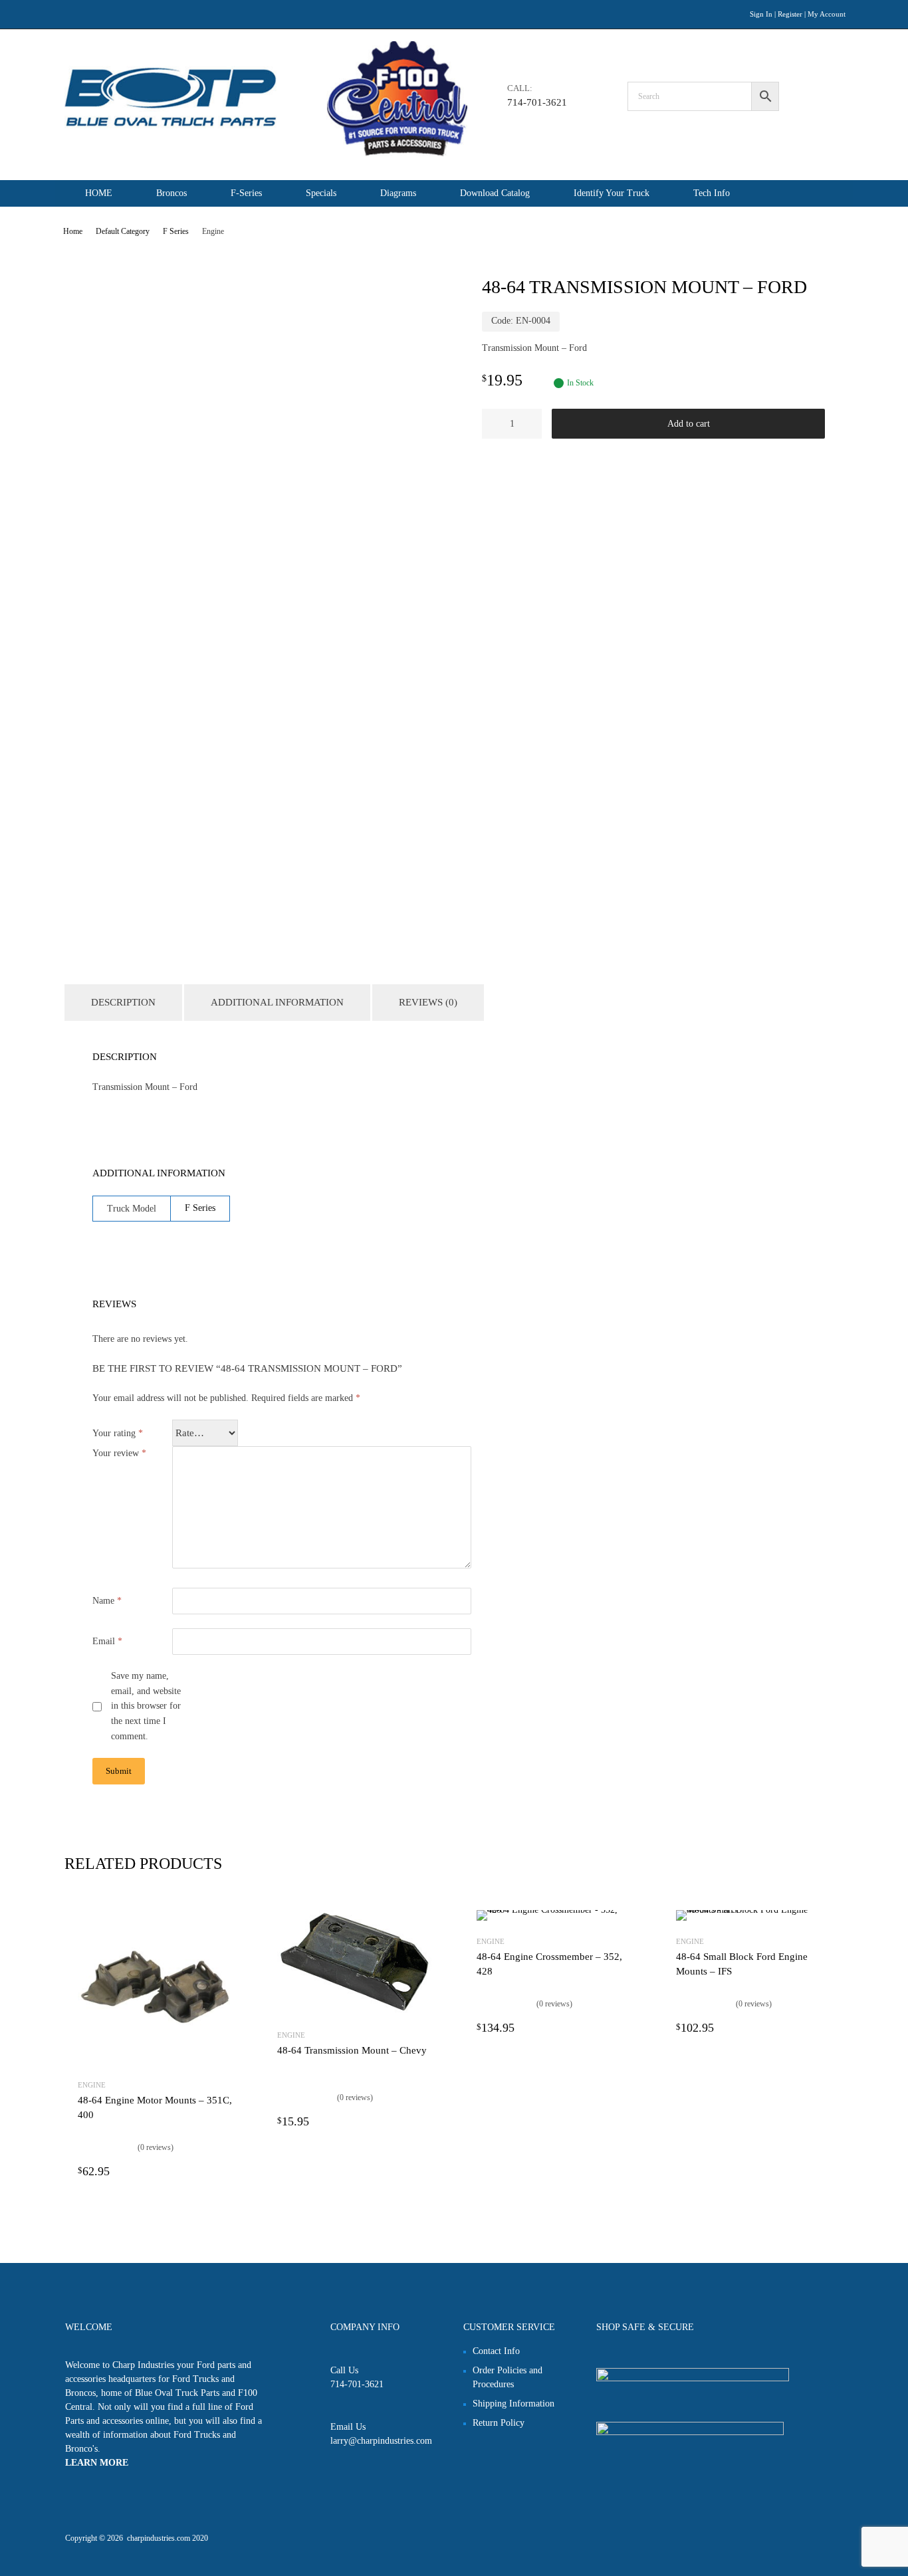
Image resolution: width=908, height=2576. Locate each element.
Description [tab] (123, 1002)
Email (107, 1641)
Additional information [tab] (277, 1002)
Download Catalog (495, 193)
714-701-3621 (537, 102)
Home (73, 231)
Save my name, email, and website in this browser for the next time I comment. (146, 1706)
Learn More (97, 2463)
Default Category (123, 231)
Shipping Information (513, 2404)
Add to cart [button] (224, 2171)
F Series (176, 231)
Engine (92, 2085)
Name (107, 1601)
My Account (827, 14)
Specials (321, 193)
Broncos (171, 193)
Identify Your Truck (612, 193)
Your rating (118, 1433)
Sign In (761, 14)
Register (790, 14)
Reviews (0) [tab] (428, 1002)
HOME (99, 193)
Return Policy (499, 2423)
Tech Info (712, 193)
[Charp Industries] (266, 153)
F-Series (246, 193)
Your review (119, 1453)
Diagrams (398, 193)
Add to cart (689, 424)
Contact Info (496, 2351)
